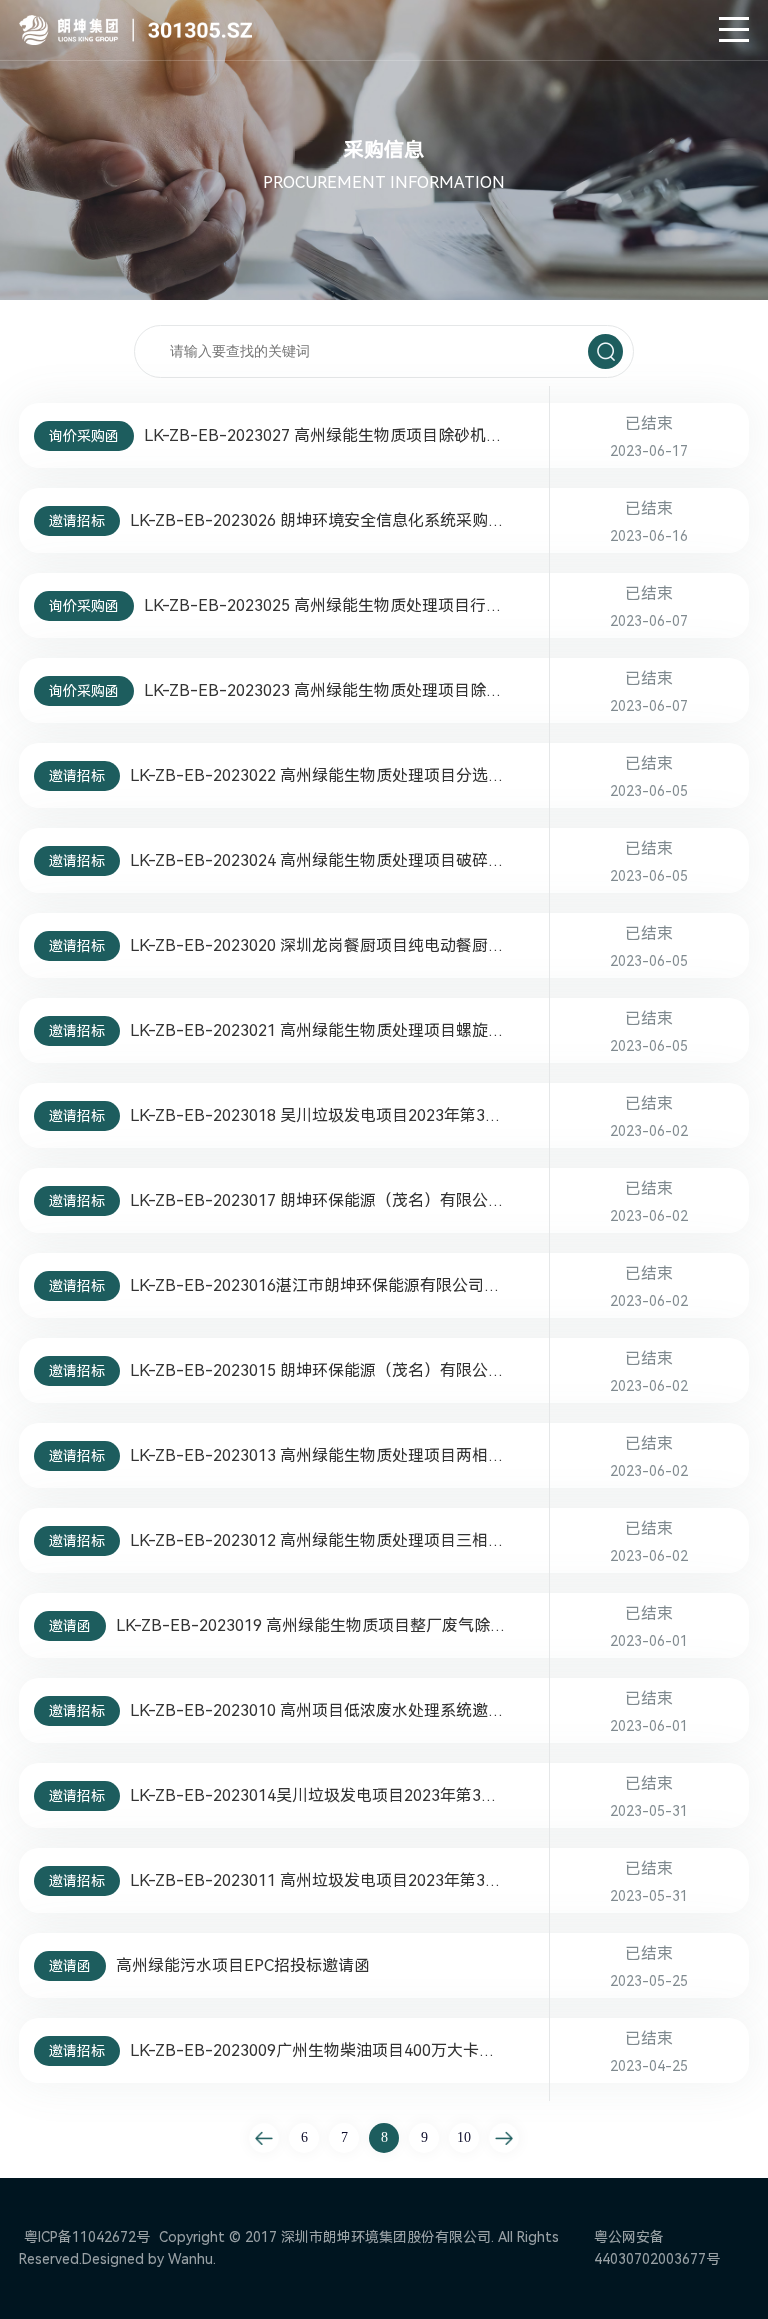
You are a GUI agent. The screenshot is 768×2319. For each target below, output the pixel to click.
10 (464, 2137)
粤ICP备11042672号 (87, 2237)
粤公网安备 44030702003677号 (657, 2248)
